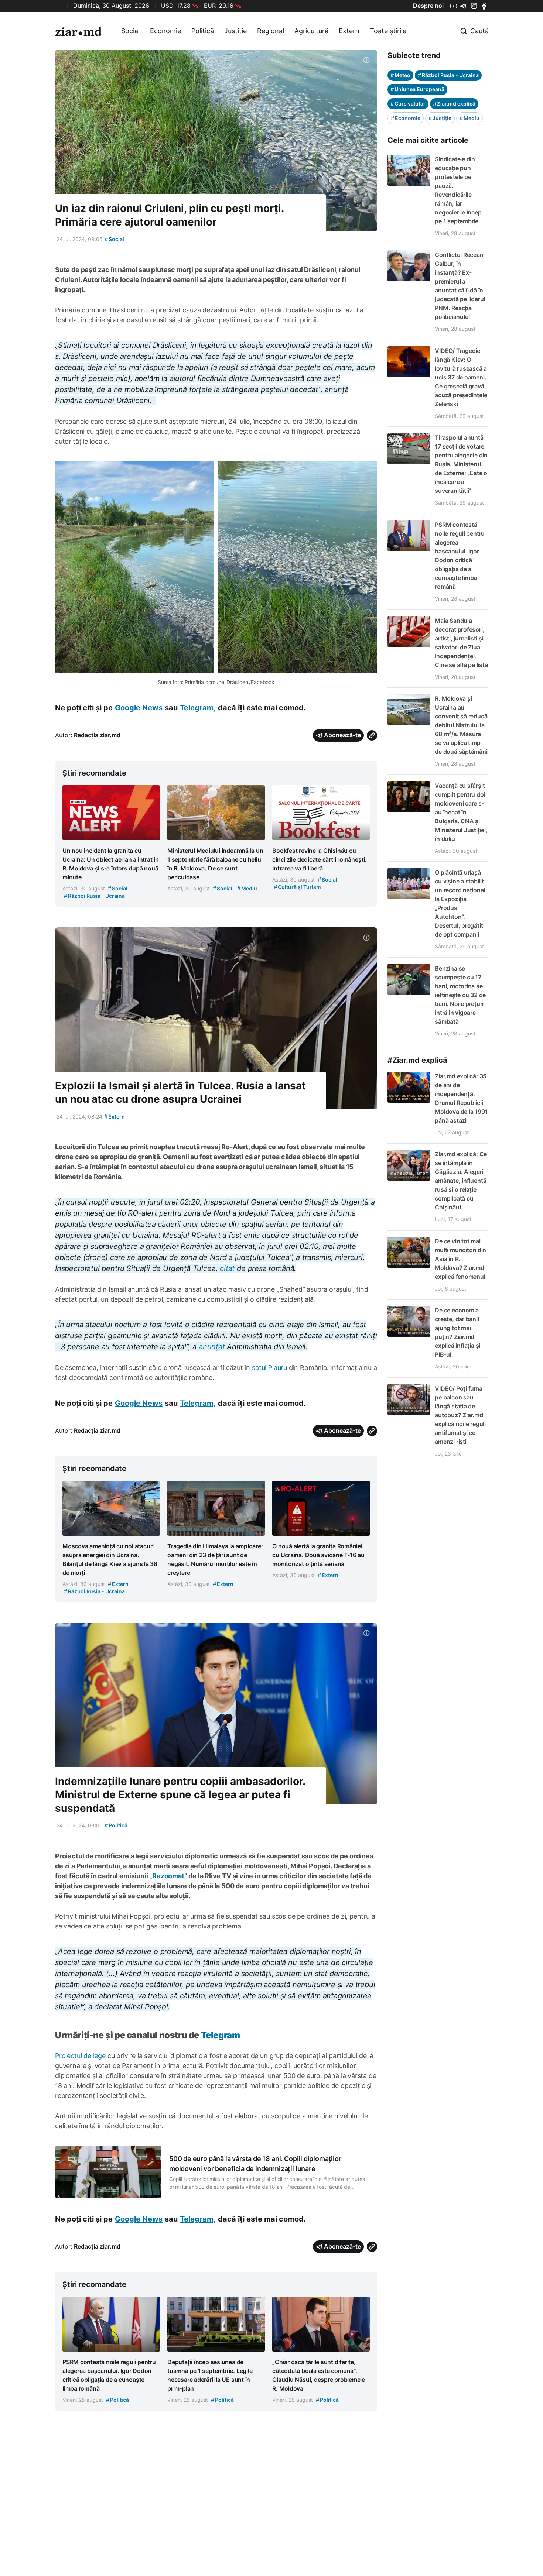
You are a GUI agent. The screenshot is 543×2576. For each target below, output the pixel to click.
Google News (139, 708)
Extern (349, 31)
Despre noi (428, 6)
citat (227, 1268)
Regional (271, 31)
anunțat (213, 1347)
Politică (203, 31)
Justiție (235, 31)
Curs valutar (408, 104)
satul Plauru (269, 1368)
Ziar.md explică (454, 104)
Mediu (469, 118)
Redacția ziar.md (97, 735)
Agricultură (311, 31)
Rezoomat (168, 1876)
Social (130, 31)
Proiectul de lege (80, 2056)
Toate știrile (388, 31)
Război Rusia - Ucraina (448, 75)
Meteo (400, 75)
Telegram (221, 2035)
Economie (165, 31)
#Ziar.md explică (417, 1060)
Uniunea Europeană (417, 89)
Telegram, (198, 708)
